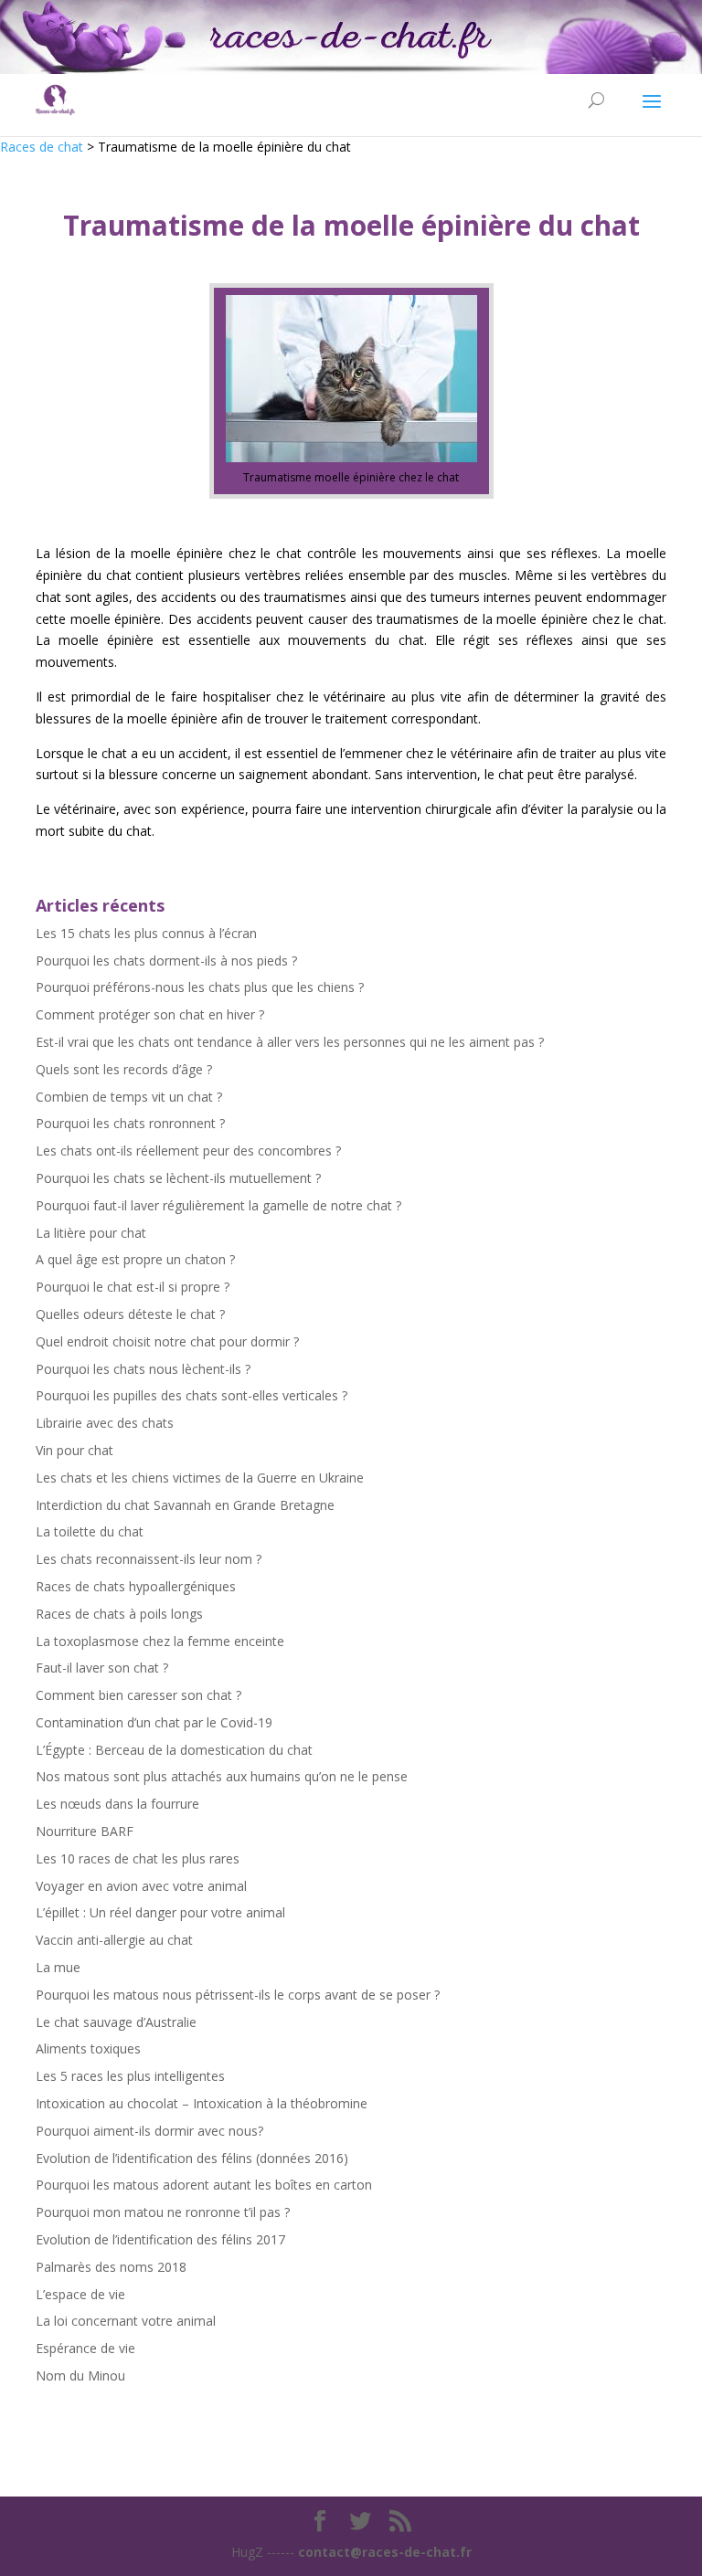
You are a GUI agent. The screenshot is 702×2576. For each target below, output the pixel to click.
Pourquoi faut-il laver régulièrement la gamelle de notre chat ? (218, 1205)
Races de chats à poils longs (119, 1614)
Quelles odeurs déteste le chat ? (130, 1314)
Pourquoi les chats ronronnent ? (130, 1123)
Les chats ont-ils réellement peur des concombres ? (188, 1151)
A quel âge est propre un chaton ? (135, 1259)
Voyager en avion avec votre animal (141, 1886)
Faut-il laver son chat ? (102, 1668)
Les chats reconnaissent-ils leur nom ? (149, 1559)
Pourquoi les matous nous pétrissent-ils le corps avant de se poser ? (238, 1995)
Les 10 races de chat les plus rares (138, 1858)
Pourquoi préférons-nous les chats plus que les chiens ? (200, 987)
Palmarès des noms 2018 (111, 2267)
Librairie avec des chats (105, 1423)
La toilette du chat (90, 1531)
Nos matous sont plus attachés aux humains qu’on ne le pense (222, 1776)
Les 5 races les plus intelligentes (130, 2076)
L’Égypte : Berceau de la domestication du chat (174, 1750)
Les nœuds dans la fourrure (117, 1804)
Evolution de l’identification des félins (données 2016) (192, 2158)
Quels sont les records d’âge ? (124, 1069)
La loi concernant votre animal (126, 2321)
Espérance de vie (85, 2348)
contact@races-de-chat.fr (385, 2552)
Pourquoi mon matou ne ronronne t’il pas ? (163, 2212)
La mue (58, 1967)
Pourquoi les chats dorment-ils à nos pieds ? (166, 961)
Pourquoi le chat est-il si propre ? (133, 1287)
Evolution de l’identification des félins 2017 (160, 2239)
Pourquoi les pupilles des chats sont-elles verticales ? (191, 1395)
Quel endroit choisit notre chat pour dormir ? (167, 1341)
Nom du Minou (80, 2375)
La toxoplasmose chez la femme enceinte (160, 1641)
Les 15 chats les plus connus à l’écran (146, 933)
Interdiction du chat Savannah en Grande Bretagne (185, 1505)
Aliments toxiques (88, 2048)
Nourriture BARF (85, 1831)
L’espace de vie (80, 2294)
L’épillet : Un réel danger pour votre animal (160, 1912)
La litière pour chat (91, 1233)
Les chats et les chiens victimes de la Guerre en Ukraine (200, 1478)
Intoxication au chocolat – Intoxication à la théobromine (202, 2103)
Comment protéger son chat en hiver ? (150, 1014)
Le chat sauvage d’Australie (116, 2022)
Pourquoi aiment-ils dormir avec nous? (149, 2131)
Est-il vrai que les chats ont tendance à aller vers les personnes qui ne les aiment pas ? (290, 1042)
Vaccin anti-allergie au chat (114, 1940)
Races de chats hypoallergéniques (136, 1586)
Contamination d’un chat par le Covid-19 (154, 1722)
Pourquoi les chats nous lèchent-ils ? (143, 1369)
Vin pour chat (74, 1450)
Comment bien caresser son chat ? (138, 1695)
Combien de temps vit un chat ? (129, 1097)
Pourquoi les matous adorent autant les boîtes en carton (204, 2185)
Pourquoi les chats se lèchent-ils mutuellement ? (178, 1178)
